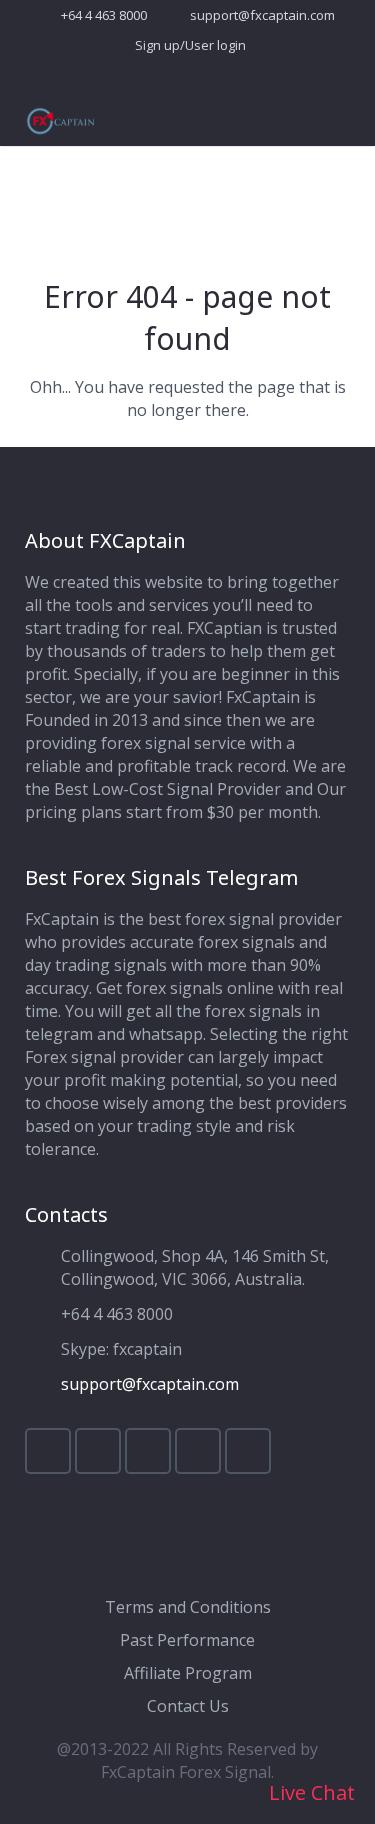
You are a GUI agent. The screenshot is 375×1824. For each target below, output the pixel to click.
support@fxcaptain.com (262, 15)
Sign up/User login (190, 45)
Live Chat (309, 1792)
